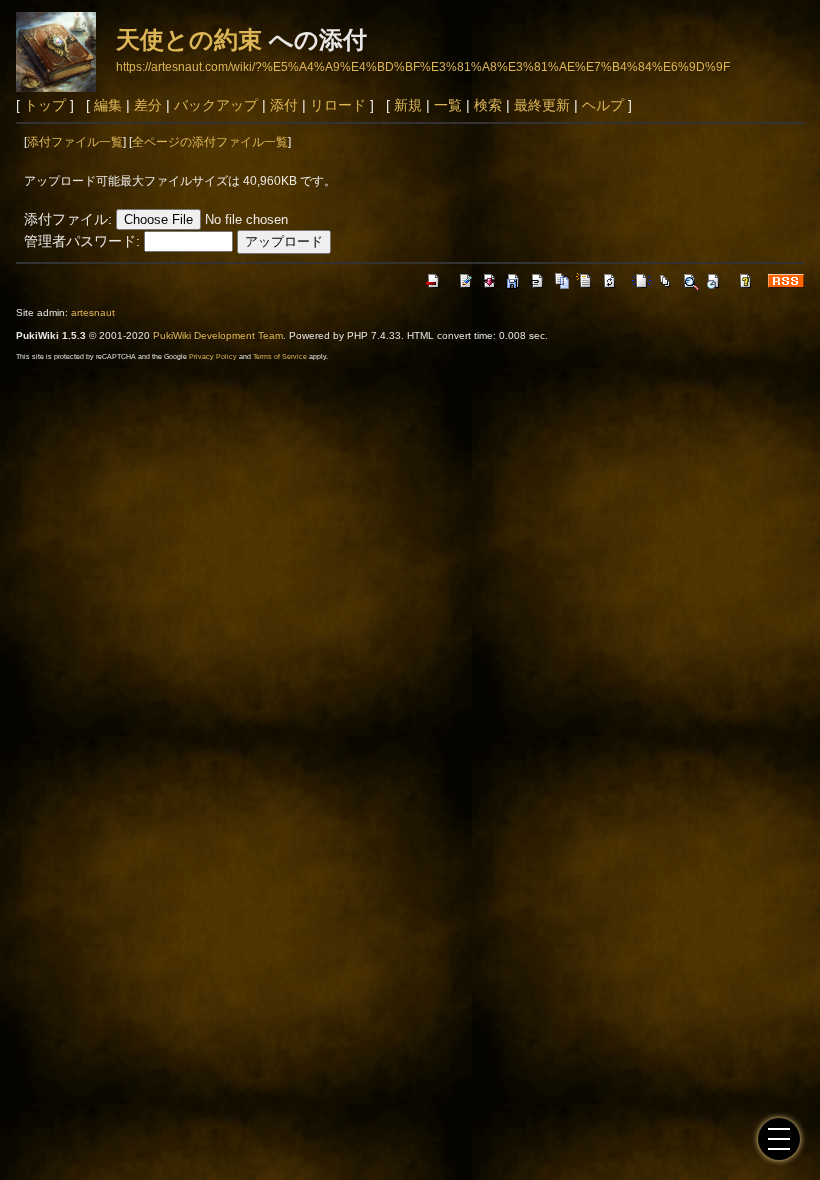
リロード (338, 105)
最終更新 (542, 105)
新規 (408, 105)
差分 (148, 105)
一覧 (448, 105)
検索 (488, 105)
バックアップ (216, 105)
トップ (45, 105)
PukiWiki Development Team (218, 335)
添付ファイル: (68, 219)
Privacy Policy (213, 356)
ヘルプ (603, 105)
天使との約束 (189, 39)
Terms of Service (280, 356)
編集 (108, 105)
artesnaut (93, 312)
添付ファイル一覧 (75, 142)
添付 (284, 105)
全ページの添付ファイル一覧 (210, 142)
